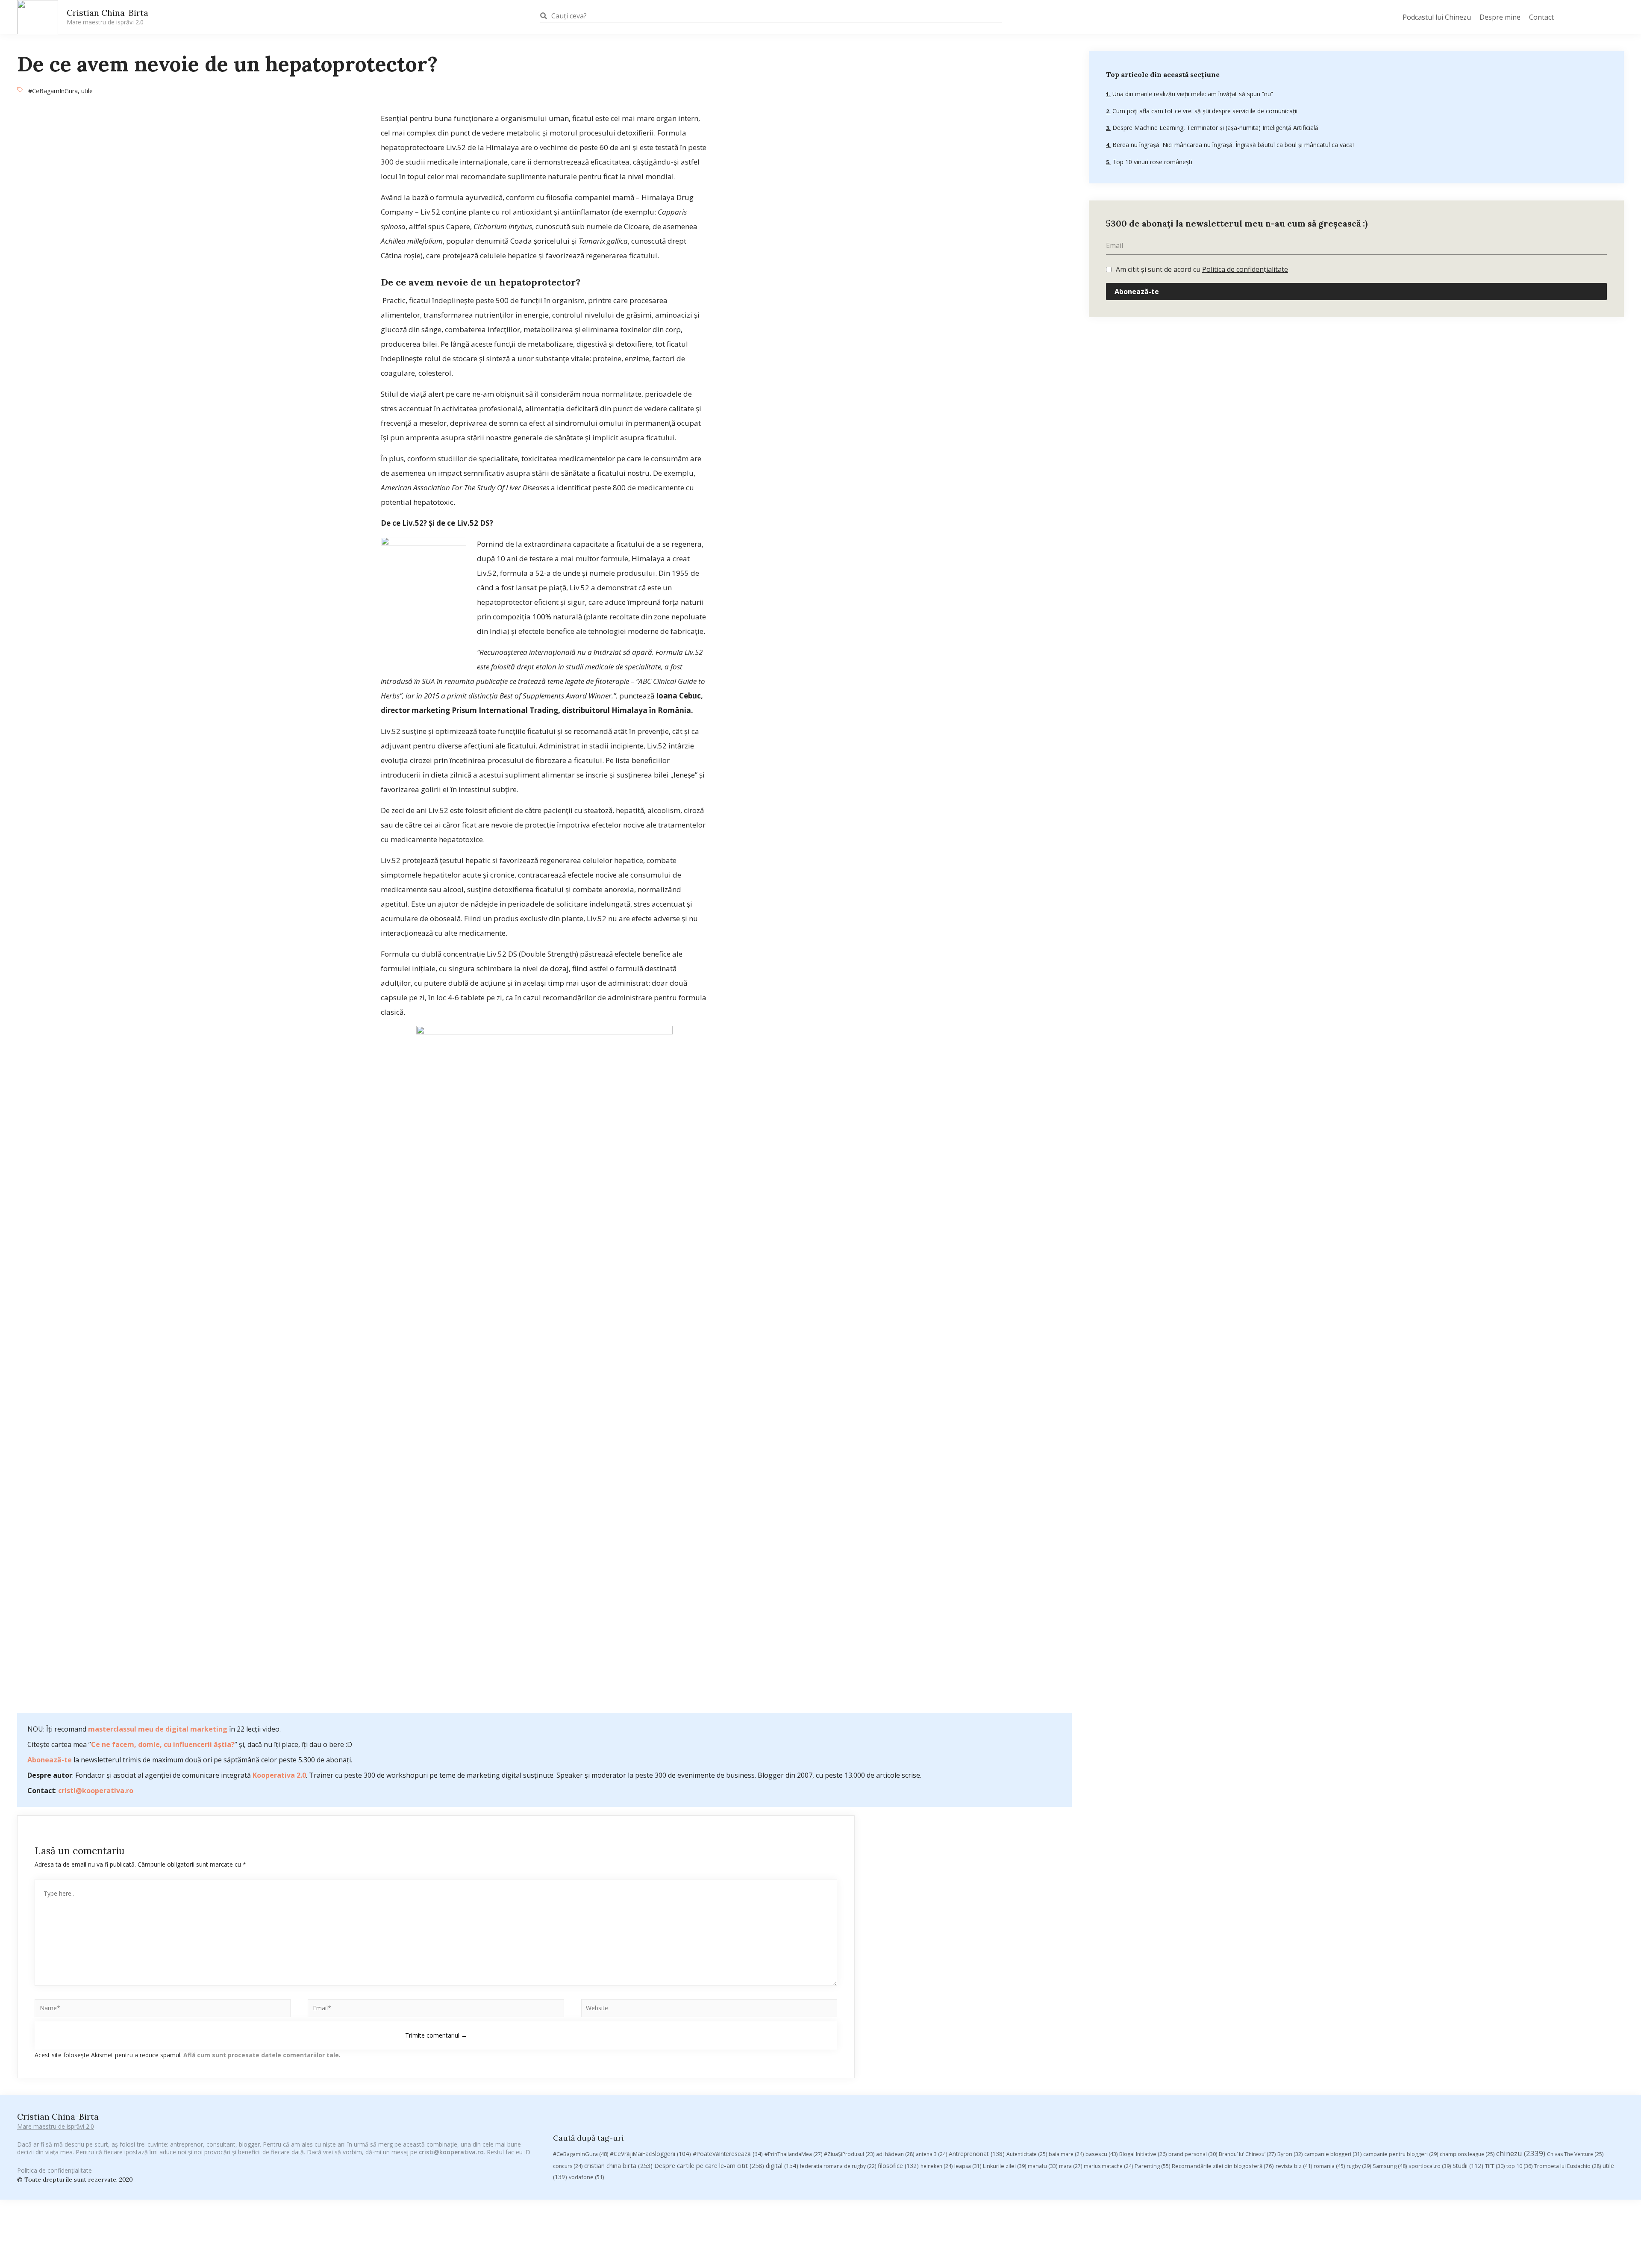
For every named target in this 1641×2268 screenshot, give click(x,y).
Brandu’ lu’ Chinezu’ (1247, 2154)
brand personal (1193, 2154)
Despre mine (1500, 17)
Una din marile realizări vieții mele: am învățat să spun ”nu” (1192, 94)
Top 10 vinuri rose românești (1151, 162)
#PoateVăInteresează (728, 2154)
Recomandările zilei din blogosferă (1223, 2166)
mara (1070, 2166)
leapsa (968, 2166)
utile (87, 91)
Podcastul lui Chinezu (1437, 17)
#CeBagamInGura (53, 91)
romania (1329, 2166)
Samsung (1390, 2166)
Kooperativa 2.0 (279, 1775)
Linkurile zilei (1004, 2166)
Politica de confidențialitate (1245, 269)
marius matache (1108, 2166)
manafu (1043, 2166)
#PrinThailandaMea (793, 2154)
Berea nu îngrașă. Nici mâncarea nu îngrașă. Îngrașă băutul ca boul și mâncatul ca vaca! (1232, 145)
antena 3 (931, 2154)
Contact (1541, 17)
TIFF (1495, 2166)
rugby (1359, 2166)
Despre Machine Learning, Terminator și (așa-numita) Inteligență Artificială (1215, 128)
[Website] (709, 2009)
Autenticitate (1027, 2154)
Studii (1468, 2166)
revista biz (1294, 2166)
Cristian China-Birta (107, 17)
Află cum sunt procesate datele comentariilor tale (261, 2055)
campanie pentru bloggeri (1401, 2154)
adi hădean (895, 2154)
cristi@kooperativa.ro (96, 1791)
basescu (1101, 2154)
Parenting (1152, 2166)
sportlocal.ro (1430, 2166)
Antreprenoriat (977, 2154)
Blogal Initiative (1143, 2154)
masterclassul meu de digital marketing (158, 1729)
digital (782, 2166)
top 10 (1519, 2166)
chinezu (1521, 2153)
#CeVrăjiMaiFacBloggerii (650, 2154)
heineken (937, 2166)
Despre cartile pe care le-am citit (709, 2165)
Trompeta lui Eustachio (1567, 2166)
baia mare (1066, 2154)
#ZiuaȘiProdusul (849, 2154)
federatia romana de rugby (838, 2166)
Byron (1290, 2154)
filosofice (898, 2166)
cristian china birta (618, 2165)
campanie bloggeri (1333, 2154)
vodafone (586, 2177)
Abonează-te (50, 1760)
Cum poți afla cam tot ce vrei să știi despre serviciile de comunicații (1204, 111)
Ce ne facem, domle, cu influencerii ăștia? (163, 1744)
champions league (1467, 2154)
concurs (568, 2166)
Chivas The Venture (1575, 2154)
